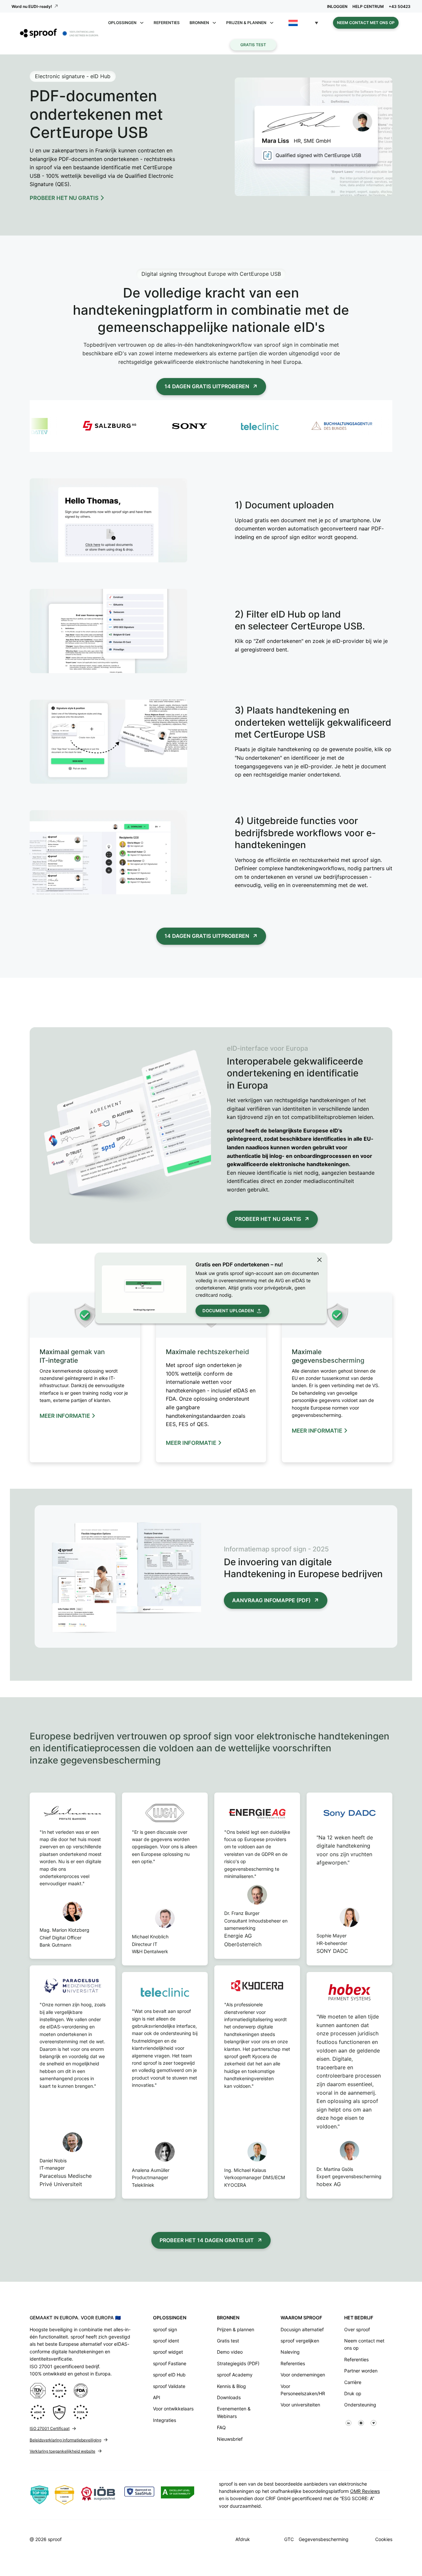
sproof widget (168, 2352)
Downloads (229, 2397)
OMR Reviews (365, 2491)
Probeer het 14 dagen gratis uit (207, 2240)
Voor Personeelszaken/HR (303, 2390)
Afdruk (243, 2539)
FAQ (221, 2427)
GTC (289, 2539)
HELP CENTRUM (368, 6)
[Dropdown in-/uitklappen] (142, 23)
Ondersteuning (360, 2405)
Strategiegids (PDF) (238, 2363)
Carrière (353, 2382)
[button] (303, 23)
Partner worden (361, 2371)
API (157, 2397)
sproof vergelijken (300, 2341)
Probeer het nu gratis (268, 1219)
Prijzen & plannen (236, 2329)
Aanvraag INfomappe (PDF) (271, 1600)
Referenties (167, 23)
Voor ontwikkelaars (173, 2409)
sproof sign (165, 2329)
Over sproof (357, 2329)
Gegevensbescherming (324, 2539)
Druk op (353, 2393)
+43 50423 (400, 6)
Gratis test (253, 45)
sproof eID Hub (169, 2375)
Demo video (230, 2352)
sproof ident (166, 2341)
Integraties (165, 2420)
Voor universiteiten (300, 2405)
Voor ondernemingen (303, 2375)
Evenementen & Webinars (234, 2412)
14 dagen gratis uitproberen (207, 386)
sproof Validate (169, 2386)
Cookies (384, 2539)
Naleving (290, 2352)
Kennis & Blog (231, 2386)
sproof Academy (235, 2375)
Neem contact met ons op (366, 23)
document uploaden (228, 1311)
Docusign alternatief (302, 2329)
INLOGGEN (337, 6)
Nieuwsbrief (230, 2439)
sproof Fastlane (170, 2363)
